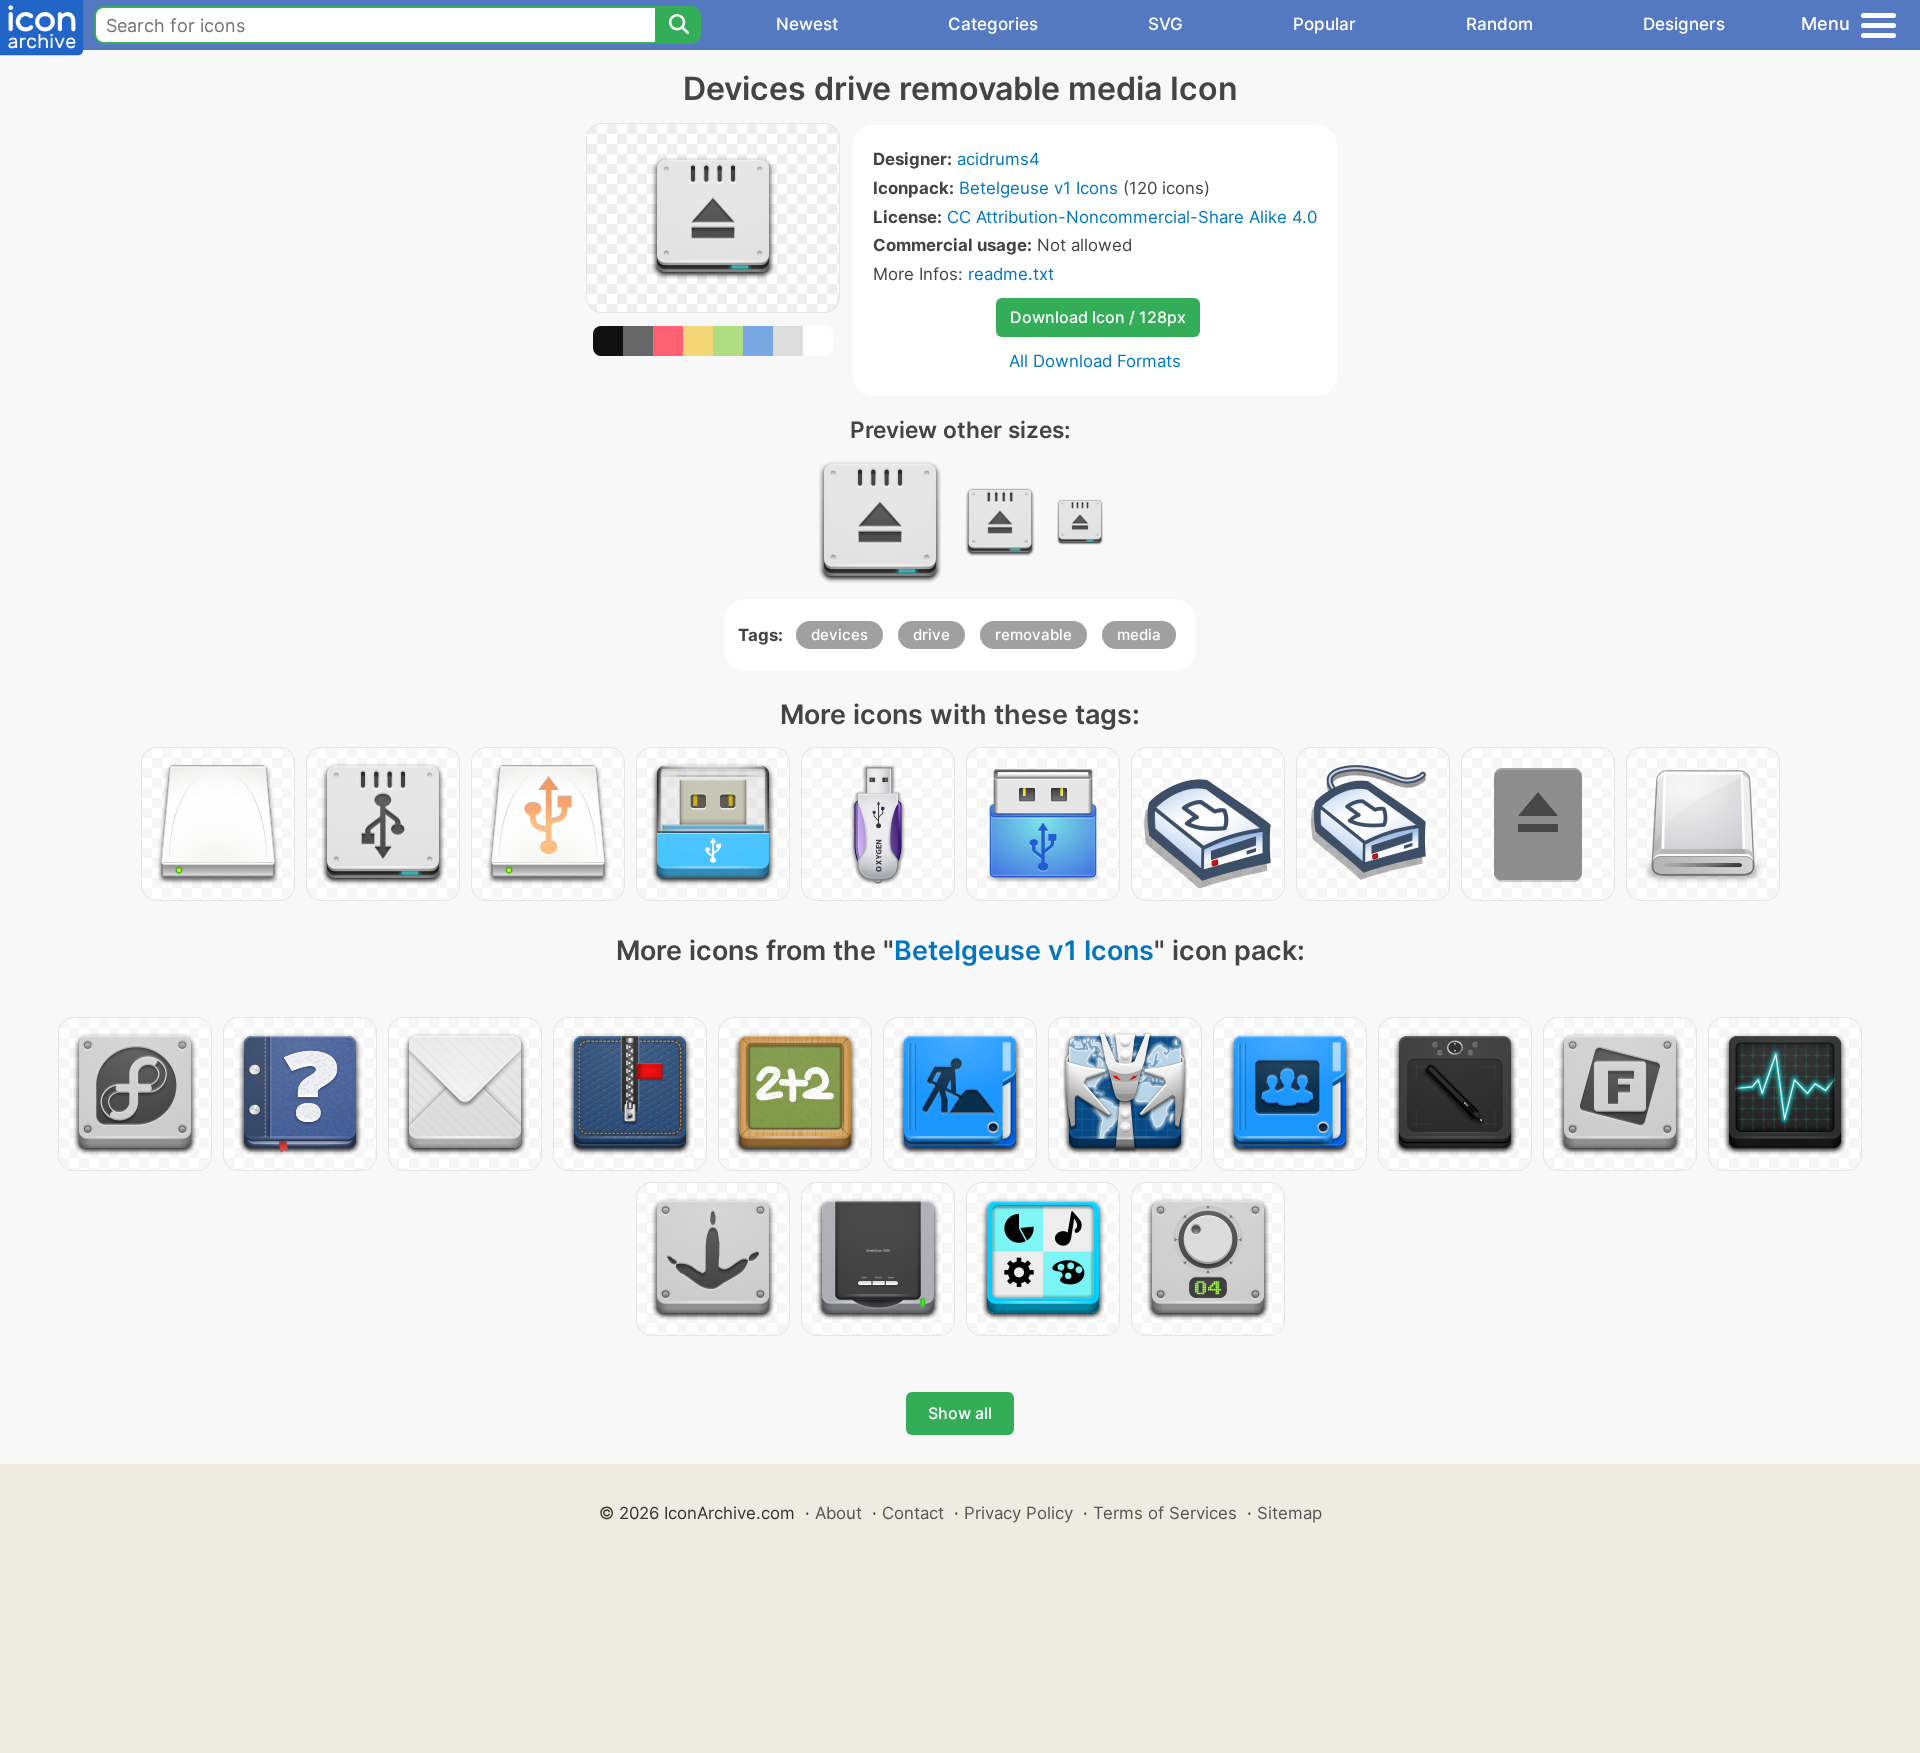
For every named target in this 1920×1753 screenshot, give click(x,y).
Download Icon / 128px (1098, 317)
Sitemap (1289, 1513)
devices (839, 634)
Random (1499, 24)
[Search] (678, 25)
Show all (960, 1413)
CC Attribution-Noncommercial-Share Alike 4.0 (1132, 217)
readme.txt (1011, 274)
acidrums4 (998, 159)
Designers (1684, 24)
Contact (913, 1513)
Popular (1324, 24)
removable (1033, 634)
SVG (1165, 24)
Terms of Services (1165, 1513)
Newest (807, 24)
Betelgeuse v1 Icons (1038, 188)
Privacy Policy (1018, 1513)
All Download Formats (1095, 361)
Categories (993, 24)
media (1139, 634)
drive (931, 634)
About (838, 1513)
